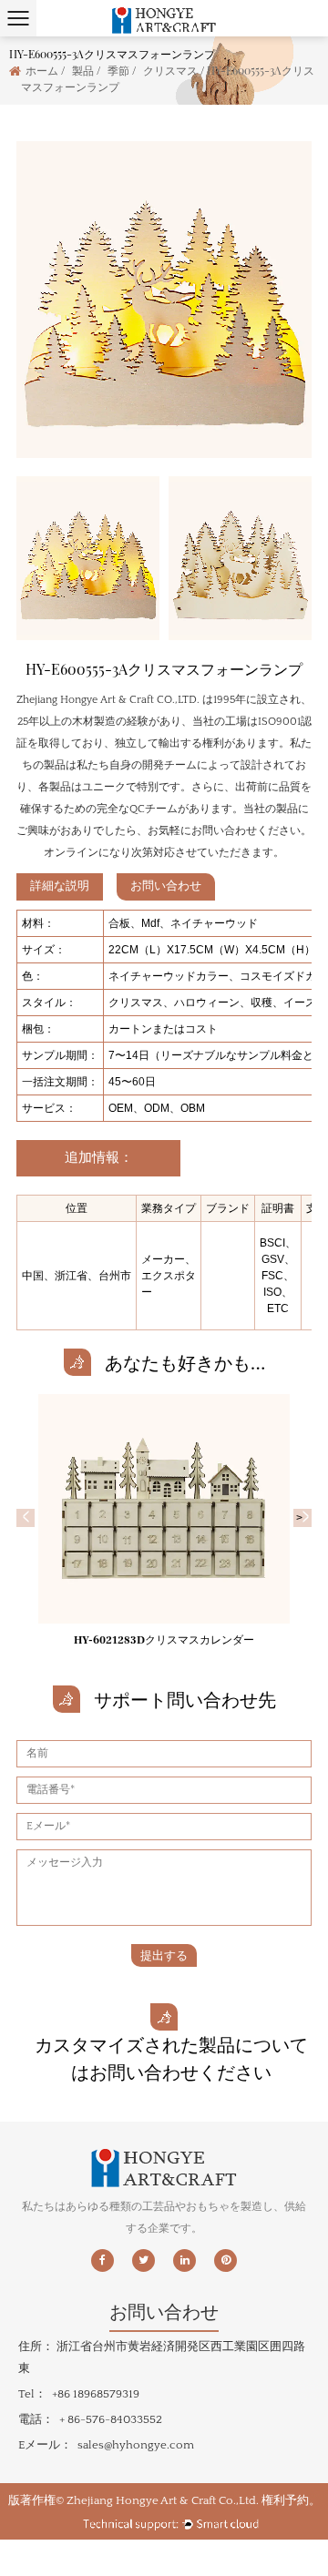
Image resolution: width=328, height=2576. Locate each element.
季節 (118, 70)
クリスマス (170, 70)
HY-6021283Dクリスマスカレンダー (164, 1640)
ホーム (42, 70)
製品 (83, 70)
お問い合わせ (166, 886)
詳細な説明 (60, 886)
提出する (164, 1955)
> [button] (302, 1518)
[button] (26, 1518)
